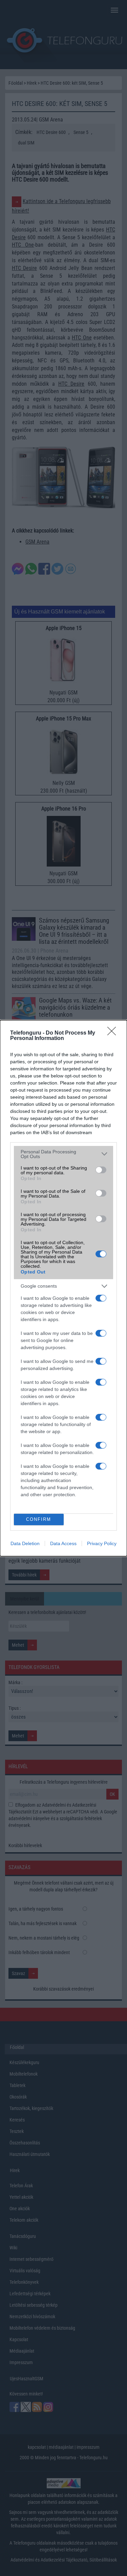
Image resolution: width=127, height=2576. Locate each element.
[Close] (114, 1033)
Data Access (63, 1543)
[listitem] (63, 1154)
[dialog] (63, 1288)
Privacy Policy (102, 1543)
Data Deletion (25, 1543)
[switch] (101, 1170)
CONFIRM (39, 1519)
